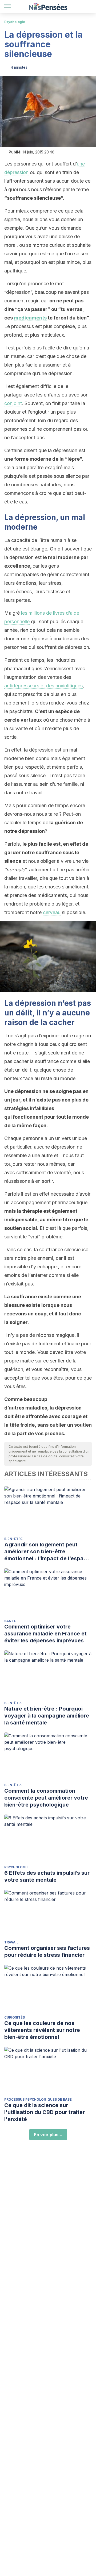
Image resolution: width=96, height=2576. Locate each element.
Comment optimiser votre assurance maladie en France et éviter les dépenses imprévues (45, 1634)
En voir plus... (48, 2135)
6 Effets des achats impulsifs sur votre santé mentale (47, 1876)
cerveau (52, 912)
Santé (10, 1621)
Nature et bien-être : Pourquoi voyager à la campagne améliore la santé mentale (47, 1716)
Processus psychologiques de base (38, 2099)
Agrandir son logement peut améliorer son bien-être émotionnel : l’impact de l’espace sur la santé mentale (47, 1552)
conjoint (13, 403)
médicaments (30, 318)
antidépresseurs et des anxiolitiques (43, 686)
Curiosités (15, 2017)
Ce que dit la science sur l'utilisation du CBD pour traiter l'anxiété (45, 2112)
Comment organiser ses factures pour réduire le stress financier (47, 1951)
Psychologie (15, 22)
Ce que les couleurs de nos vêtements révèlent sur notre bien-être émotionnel (42, 2030)
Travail (11, 1942)
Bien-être (13, 1539)
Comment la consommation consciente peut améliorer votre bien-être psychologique (46, 1798)
